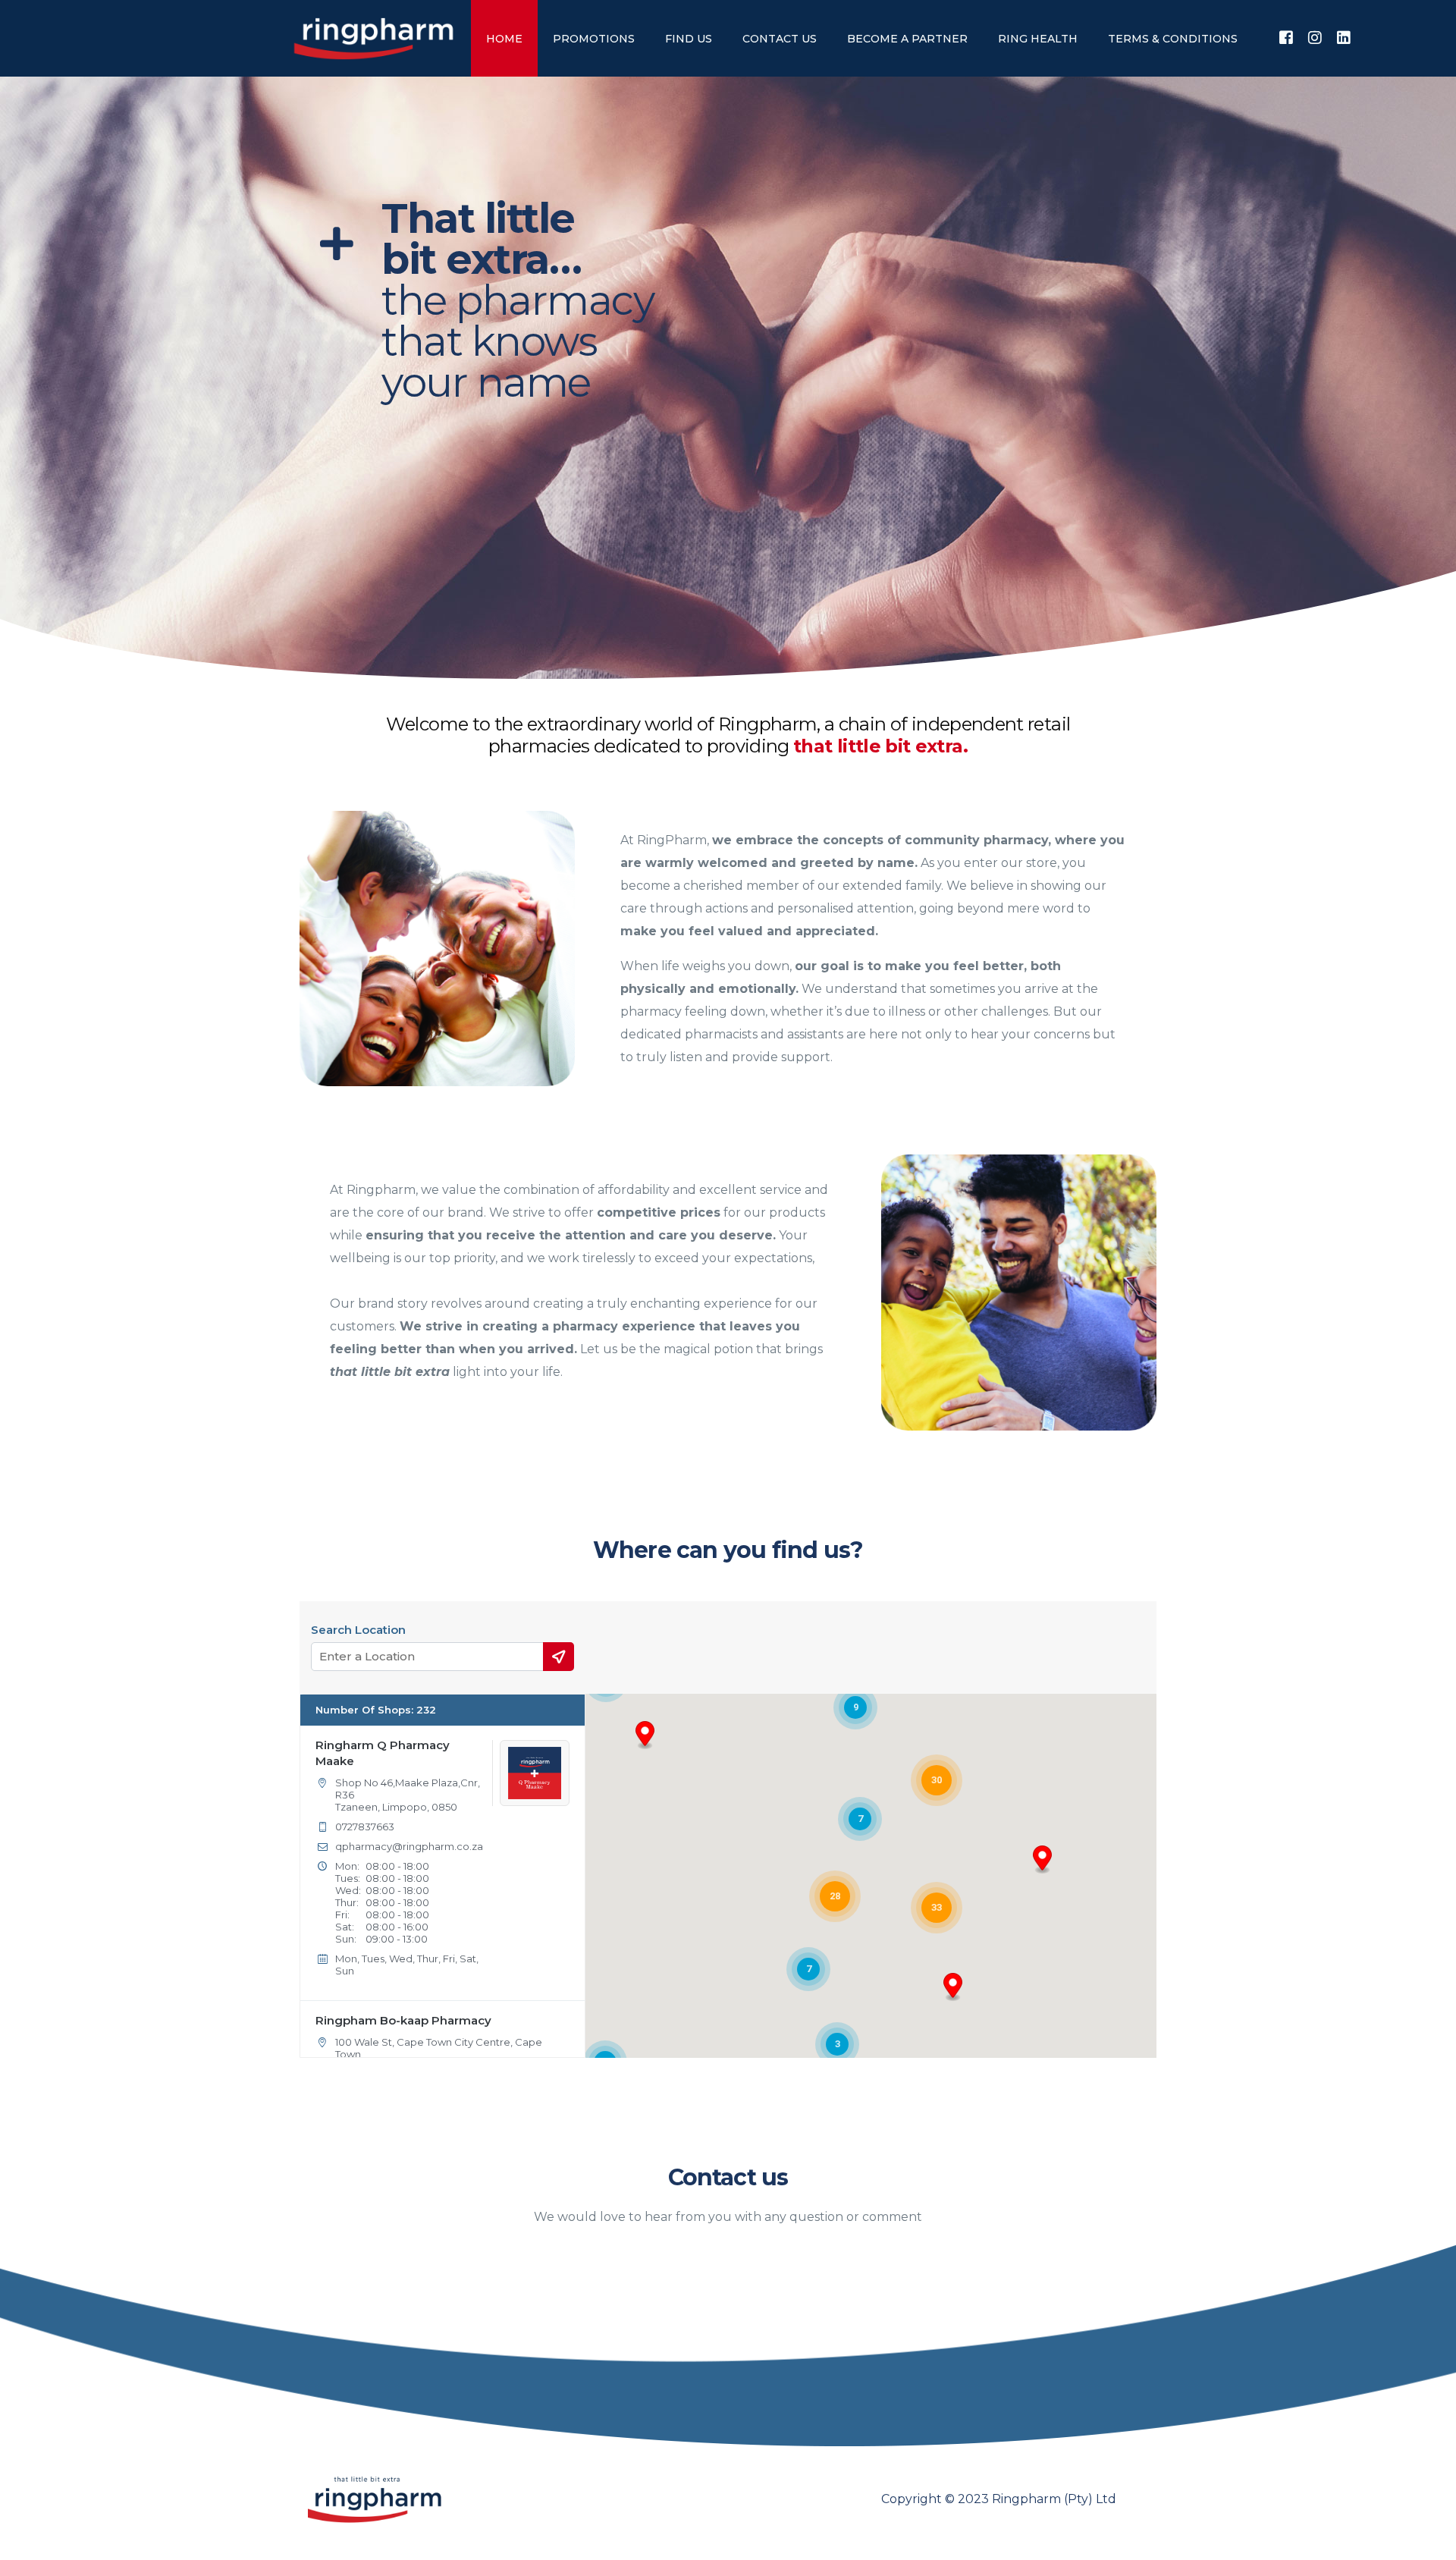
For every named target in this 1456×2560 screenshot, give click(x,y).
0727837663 (365, 1827)
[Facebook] (1286, 38)
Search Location (358, 1630)
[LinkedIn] (1344, 38)
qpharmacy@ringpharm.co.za (409, 1846)
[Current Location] (559, 1657)
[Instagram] (1315, 38)
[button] (1042, 1860)
